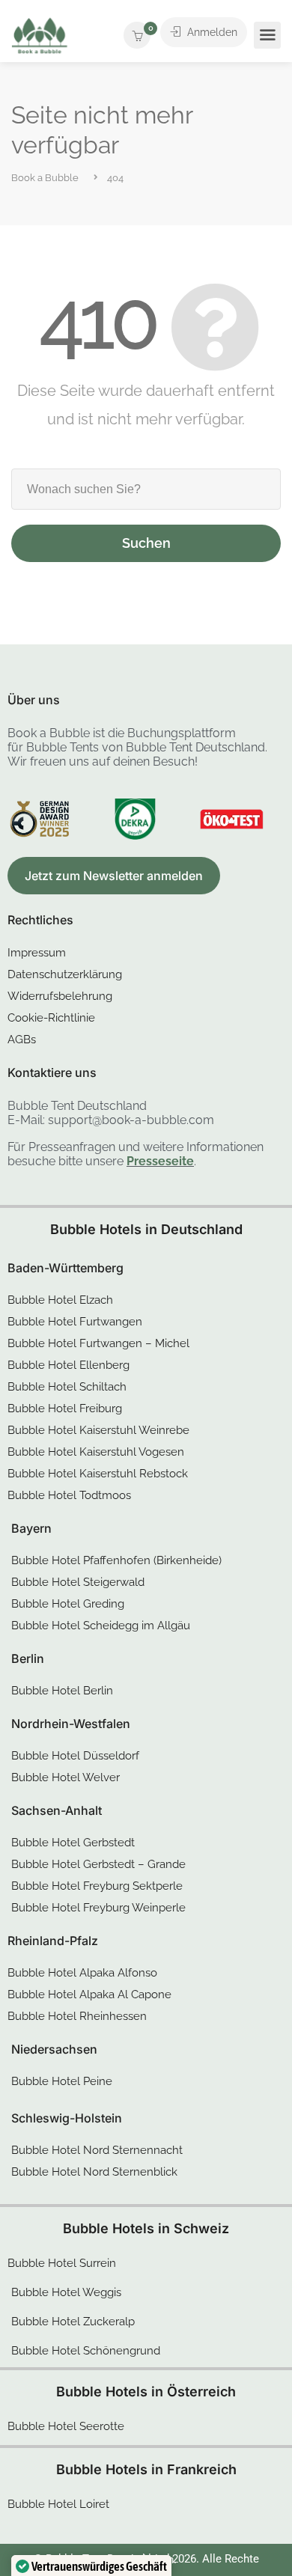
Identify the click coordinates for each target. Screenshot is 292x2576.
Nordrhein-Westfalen (71, 1724)
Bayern (31, 1528)
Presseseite (160, 1161)
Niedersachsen (54, 2049)
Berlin (28, 1658)
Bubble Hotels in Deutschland (146, 1229)
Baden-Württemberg (66, 1268)
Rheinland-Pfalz (53, 1941)
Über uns (34, 700)
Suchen (146, 543)
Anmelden (211, 32)
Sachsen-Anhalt (57, 1810)
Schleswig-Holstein (67, 2118)
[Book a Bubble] (40, 39)
